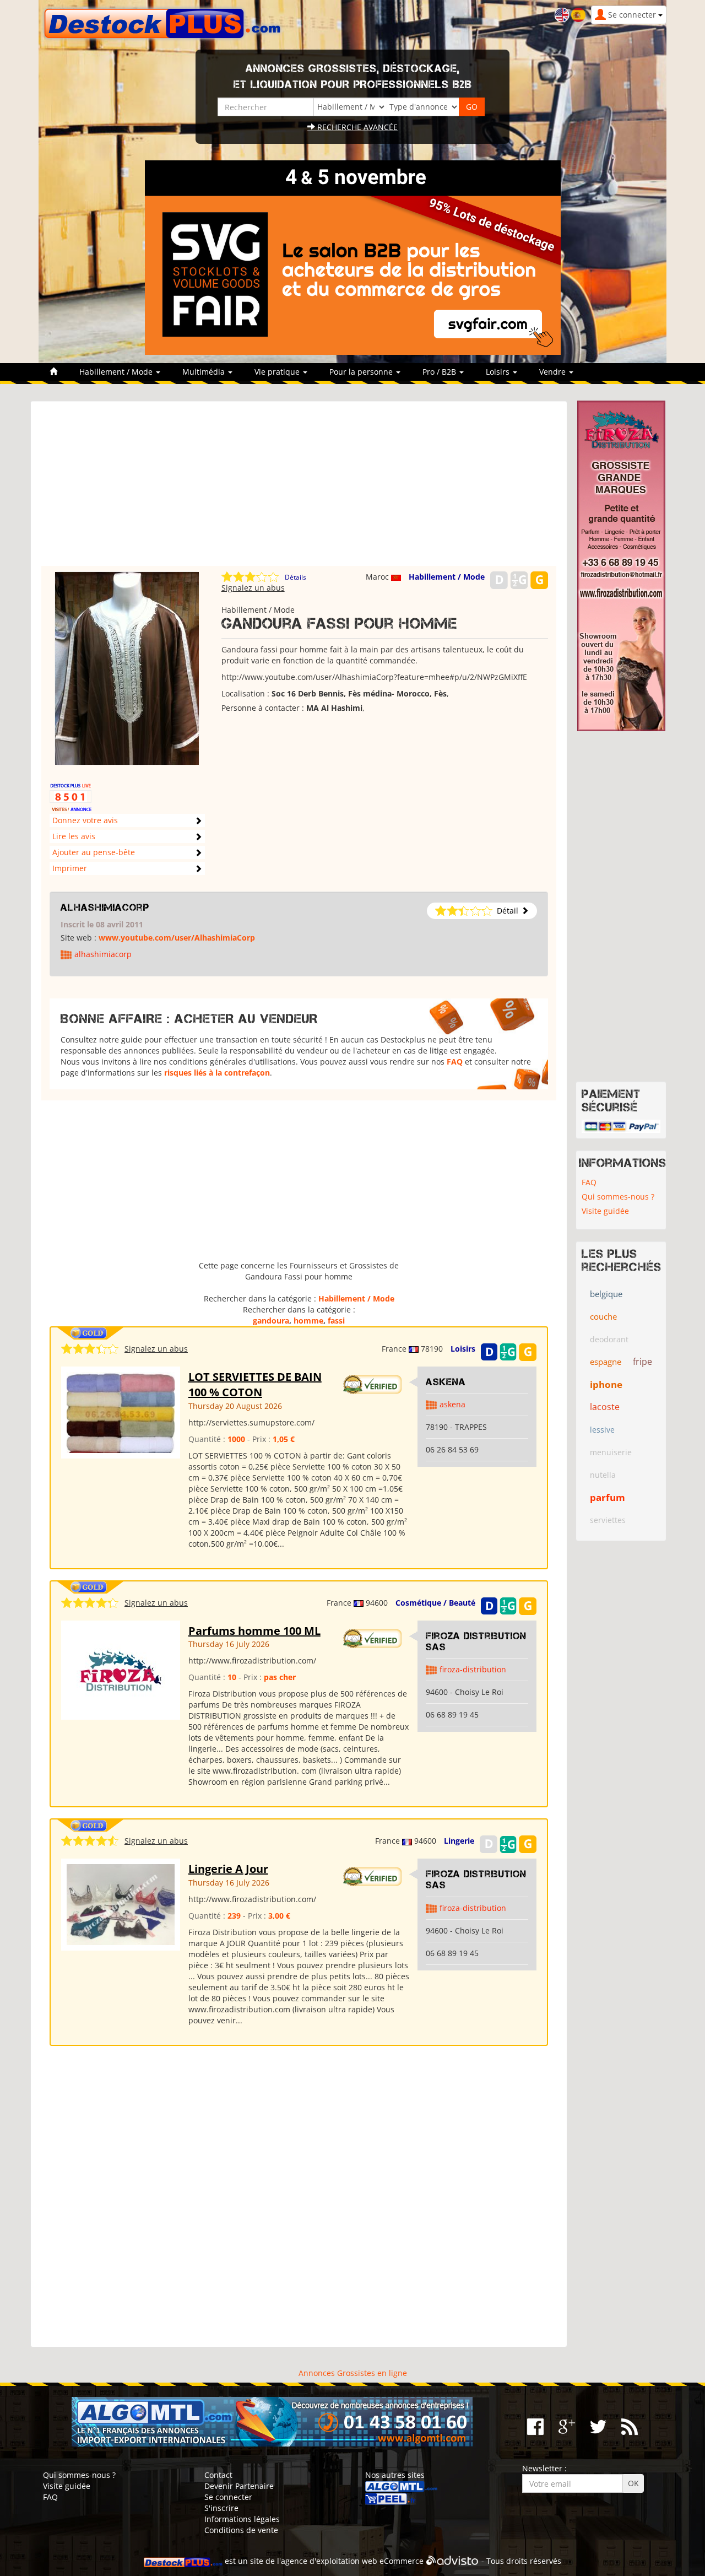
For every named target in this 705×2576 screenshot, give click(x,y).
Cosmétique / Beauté (435, 1603)
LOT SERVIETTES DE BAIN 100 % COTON (255, 1385)
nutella (603, 1475)
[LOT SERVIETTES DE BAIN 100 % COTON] (121, 1411)
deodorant (609, 1339)
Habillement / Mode (447, 577)
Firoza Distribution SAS (476, 1641)
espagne (606, 1362)
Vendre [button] (554, 372)
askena (452, 1404)
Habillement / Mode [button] (117, 372)
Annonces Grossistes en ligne (353, 2373)
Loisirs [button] (499, 372)
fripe (642, 1362)
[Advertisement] (299, 489)
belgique (606, 1294)
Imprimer (70, 868)
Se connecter (228, 2497)
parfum (608, 1497)
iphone (606, 1384)
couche (603, 1316)
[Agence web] (452, 2561)
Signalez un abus (253, 588)
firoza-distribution (473, 1669)
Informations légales (242, 2519)
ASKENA (446, 1382)
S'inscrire (221, 2508)
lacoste (605, 1407)
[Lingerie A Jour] (121, 1904)
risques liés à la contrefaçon (217, 1073)
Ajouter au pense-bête (94, 852)
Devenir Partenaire (239, 2486)
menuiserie (611, 1452)
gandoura (271, 1321)
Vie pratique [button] (278, 372)
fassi (336, 1321)
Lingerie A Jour (228, 1869)
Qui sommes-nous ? (618, 1197)
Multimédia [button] (205, 372)
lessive (602, 1430)
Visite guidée (605, 1211)
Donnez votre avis (85, 820)
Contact (218, 2475)
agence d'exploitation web (329, 2561)
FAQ (455, 1062)
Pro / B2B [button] (440, 372)
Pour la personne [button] (362, 372)
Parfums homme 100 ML (254, 1631)
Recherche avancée (356, 127)
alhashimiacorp (105, 908)
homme (308, 1321)
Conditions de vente (241, 2530)
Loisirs (463, 1349)
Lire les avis (74, 836)
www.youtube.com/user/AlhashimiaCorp (177, 938)
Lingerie (459, 1841)
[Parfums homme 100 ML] (121, 1669)
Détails (295, 577)
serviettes (608, 1520)
